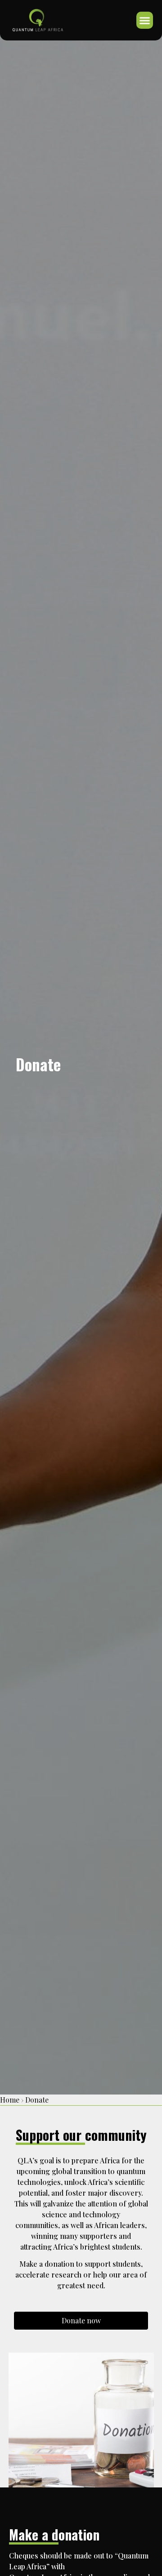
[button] (145, 20)
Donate (37, 2100)
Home (10, 2100)
